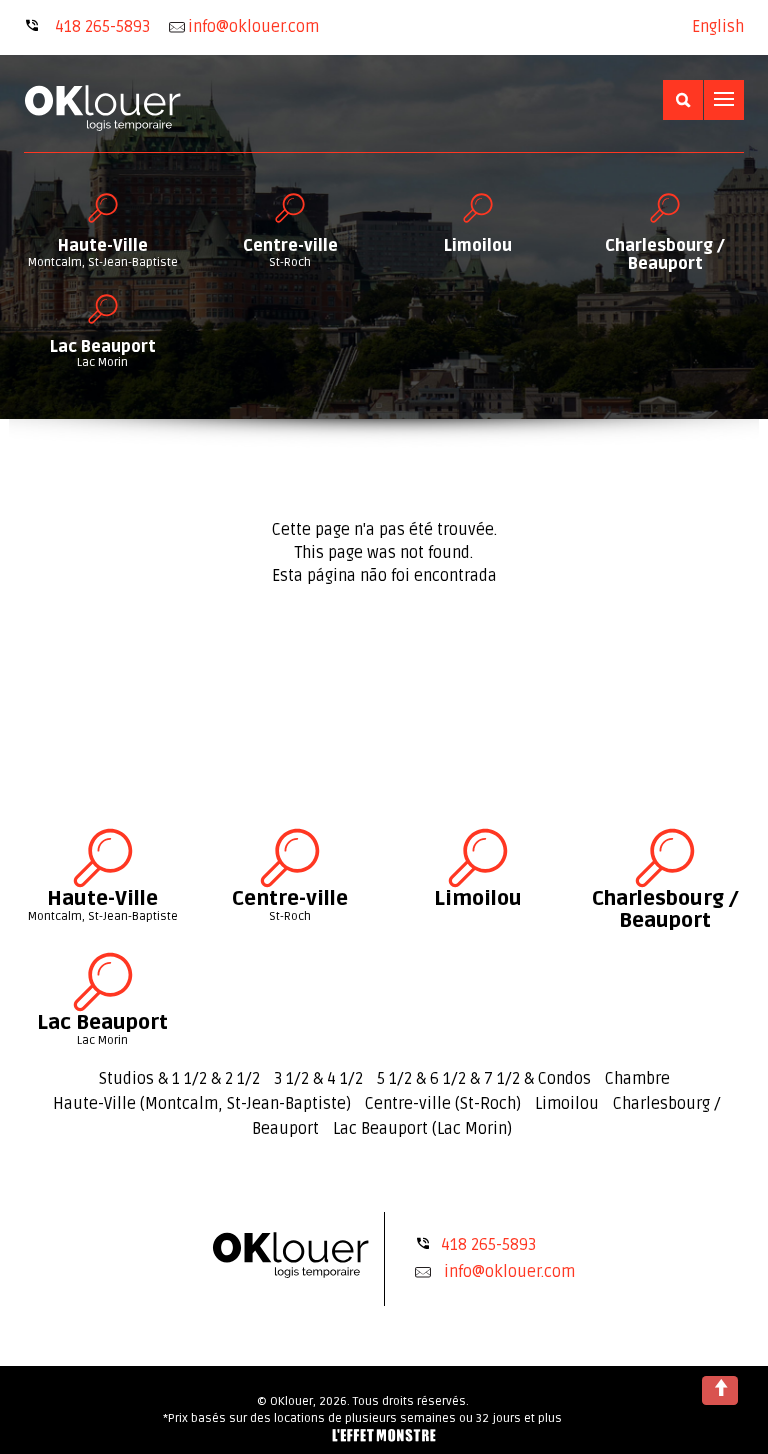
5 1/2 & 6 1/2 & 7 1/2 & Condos (484, 1079)
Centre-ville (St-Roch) (443, 1104)
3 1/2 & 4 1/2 (318, 1079)
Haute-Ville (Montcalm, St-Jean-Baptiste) (202, 1104)
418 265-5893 (102, 27)
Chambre (637, 1079)
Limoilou (567, 1104)
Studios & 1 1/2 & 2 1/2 (179, 1079)
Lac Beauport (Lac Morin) (422, 1129)
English (718, 27)
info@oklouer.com (509, 1272)
